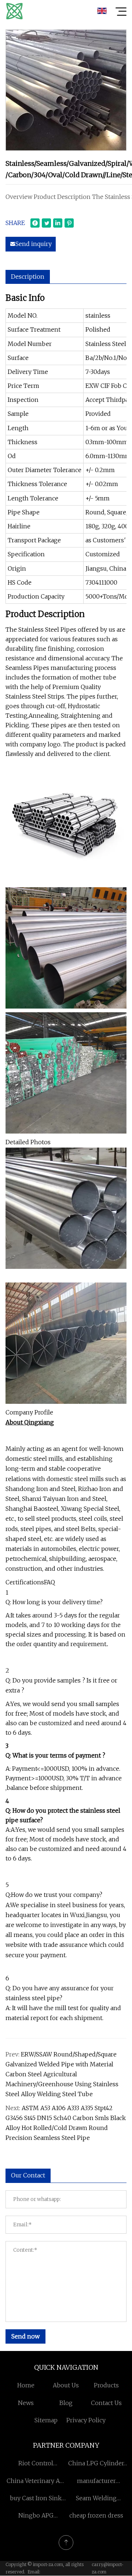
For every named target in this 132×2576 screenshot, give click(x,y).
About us (66, 2385)
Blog (66, 2403)
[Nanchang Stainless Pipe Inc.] (14, 11)
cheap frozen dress (96, 2515)
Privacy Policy (86, 2420)
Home (26, 2385)
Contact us (106, 2403)
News (26, 2403)
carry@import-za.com (108, 2568)
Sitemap (46, 2420)
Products (106, 2385)
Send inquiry (34, 244)
